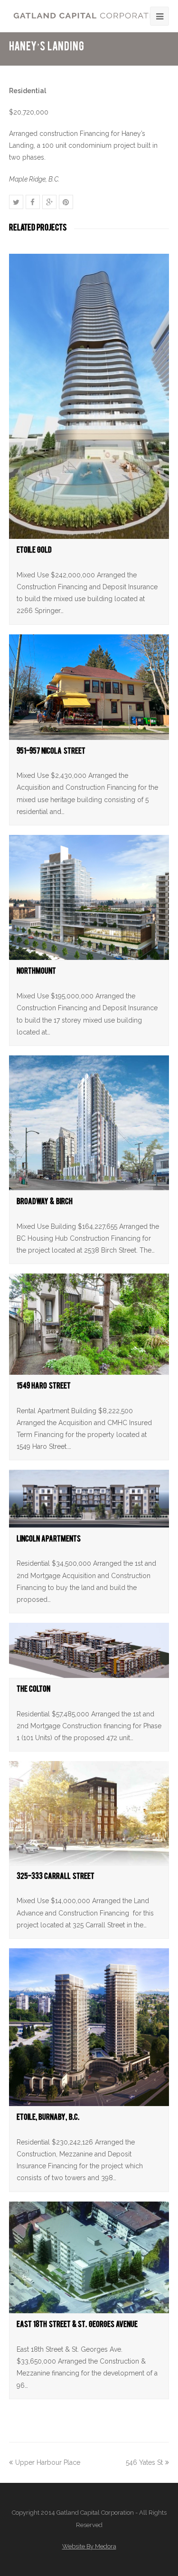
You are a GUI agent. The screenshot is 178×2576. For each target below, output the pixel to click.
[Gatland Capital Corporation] (89, 15)
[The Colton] (89, 1650)
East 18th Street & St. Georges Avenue (77, 2326)
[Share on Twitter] (16, 202)
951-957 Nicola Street (51, 752)
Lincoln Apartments (49, 1540)
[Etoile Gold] (89, 396)
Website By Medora (89, 2546)
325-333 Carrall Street (56, 1878)
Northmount (36, 972)
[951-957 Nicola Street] (89, 687)
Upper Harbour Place (48, 2462)
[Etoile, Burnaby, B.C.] (89, 2027)
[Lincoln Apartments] (89, 1499)
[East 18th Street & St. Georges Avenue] (89, 2258)
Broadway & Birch (45, 1203)
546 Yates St (144, 2462)
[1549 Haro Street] (89, 1324)
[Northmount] (89, 898)
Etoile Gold (34, 551)
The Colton (33, 1690)
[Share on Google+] (49, 202)
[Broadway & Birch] (89, 1123)
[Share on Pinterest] (66, 202)
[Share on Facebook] (33, 202)
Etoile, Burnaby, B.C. (48, 2119)
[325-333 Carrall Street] (89, 1813)
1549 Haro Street (44, 1387)
